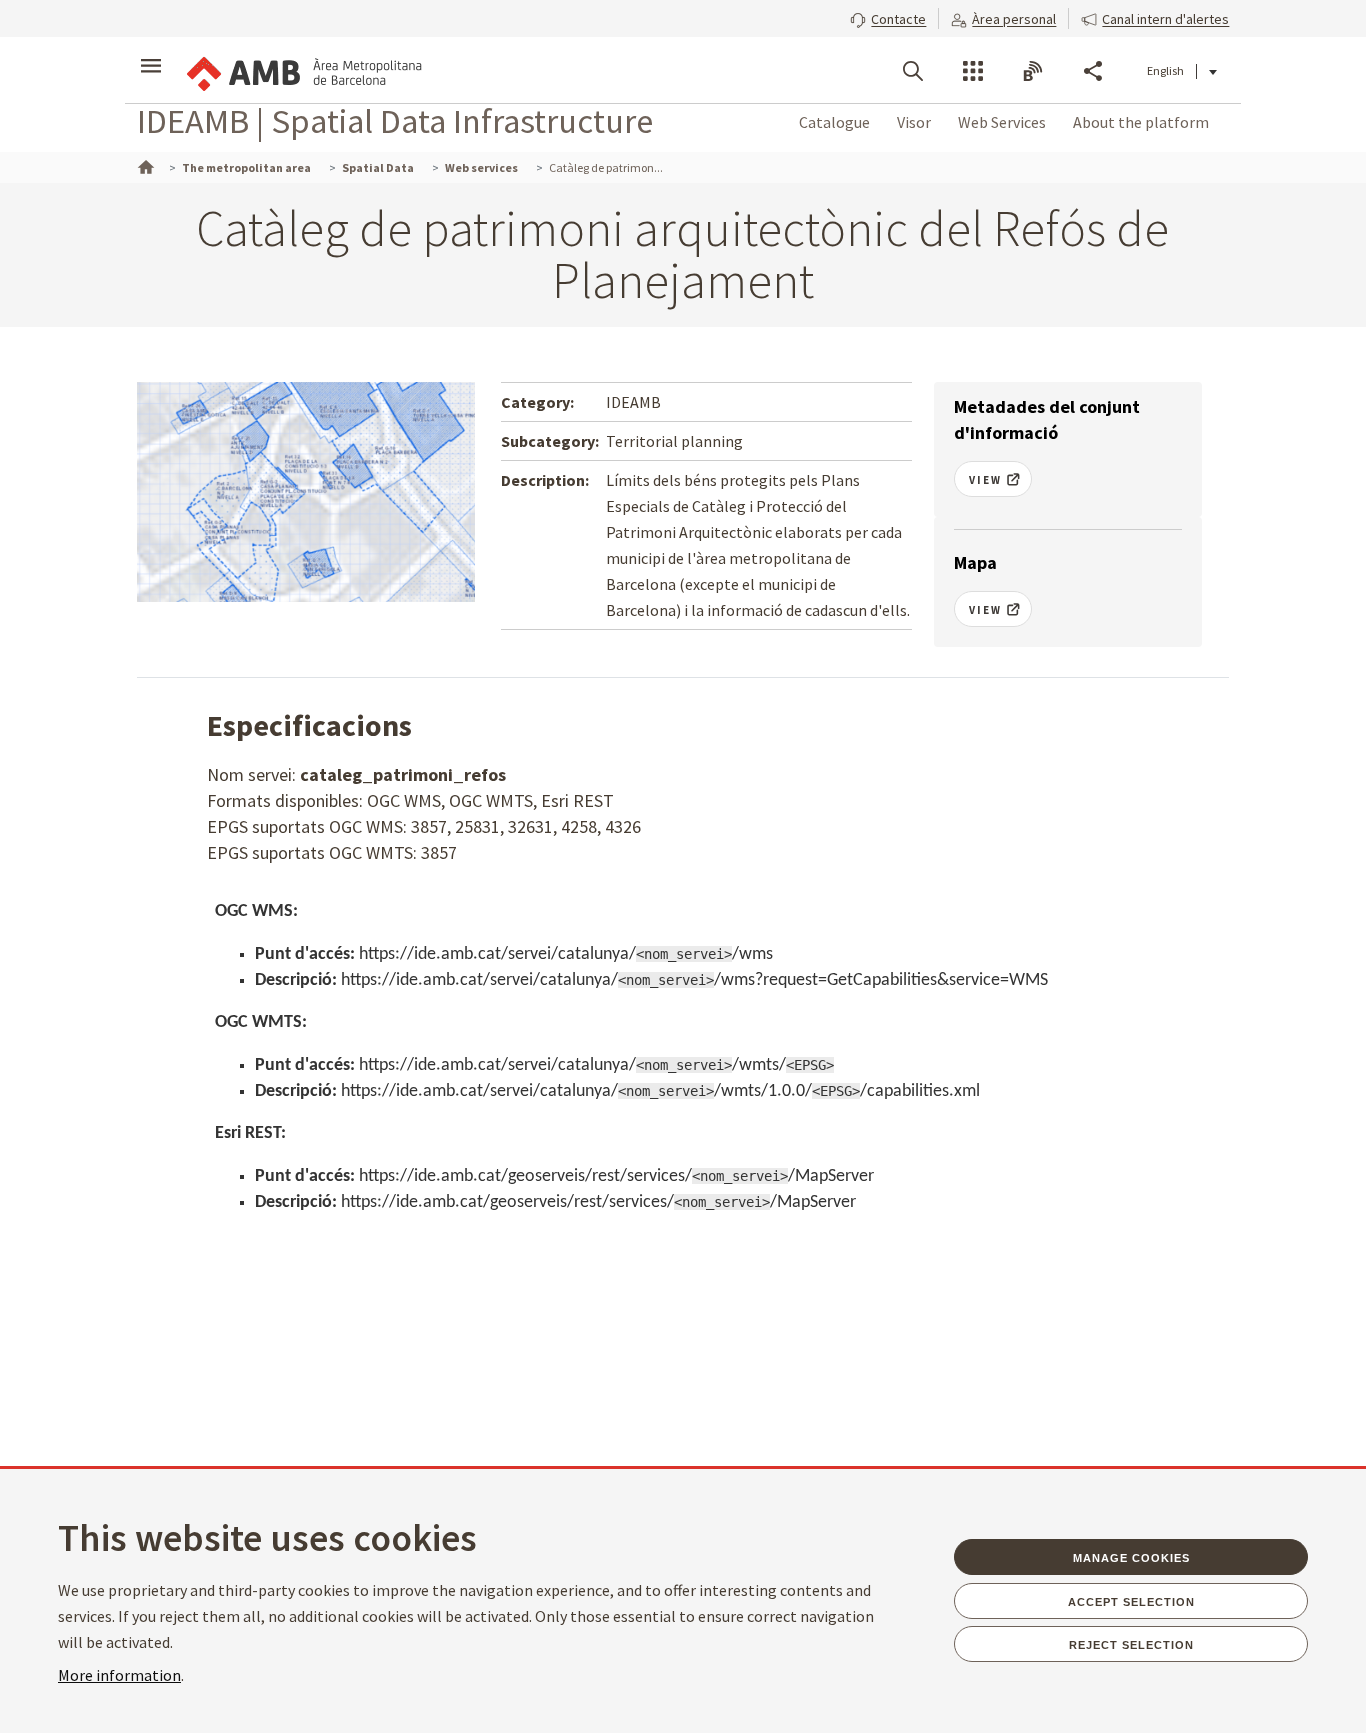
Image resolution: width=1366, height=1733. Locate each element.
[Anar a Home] (144, 165)
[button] (888, 17)
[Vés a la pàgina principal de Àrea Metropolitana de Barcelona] (303, 70)
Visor (914, 122)
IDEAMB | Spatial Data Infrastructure (395, 120)
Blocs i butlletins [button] (1033, 71)
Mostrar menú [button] (151, 53)
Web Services (1002, 122)
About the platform (1141, 122)
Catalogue (834, 122)
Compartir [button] (1093, 71)
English (1165, 70)
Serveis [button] (973, 71)
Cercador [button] (913, 71)
